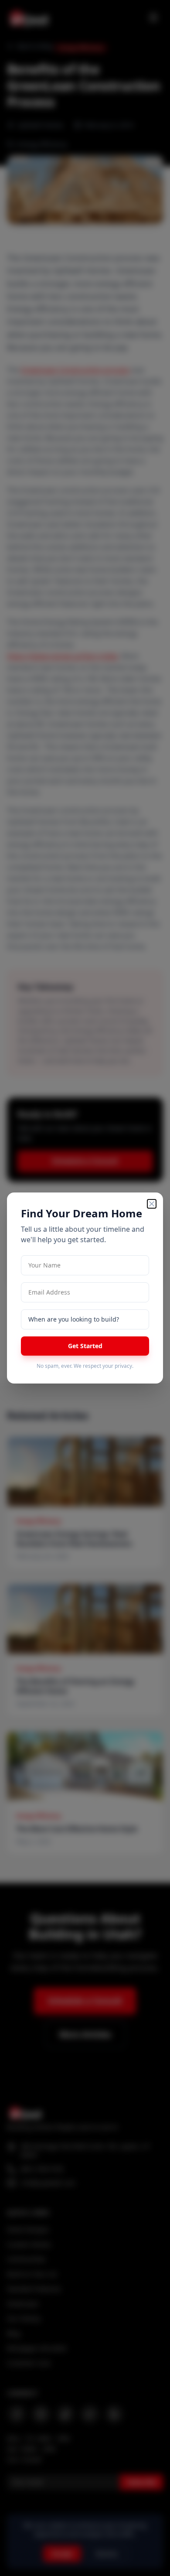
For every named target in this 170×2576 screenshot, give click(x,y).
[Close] (152, 1204)
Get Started (85, 1346)
